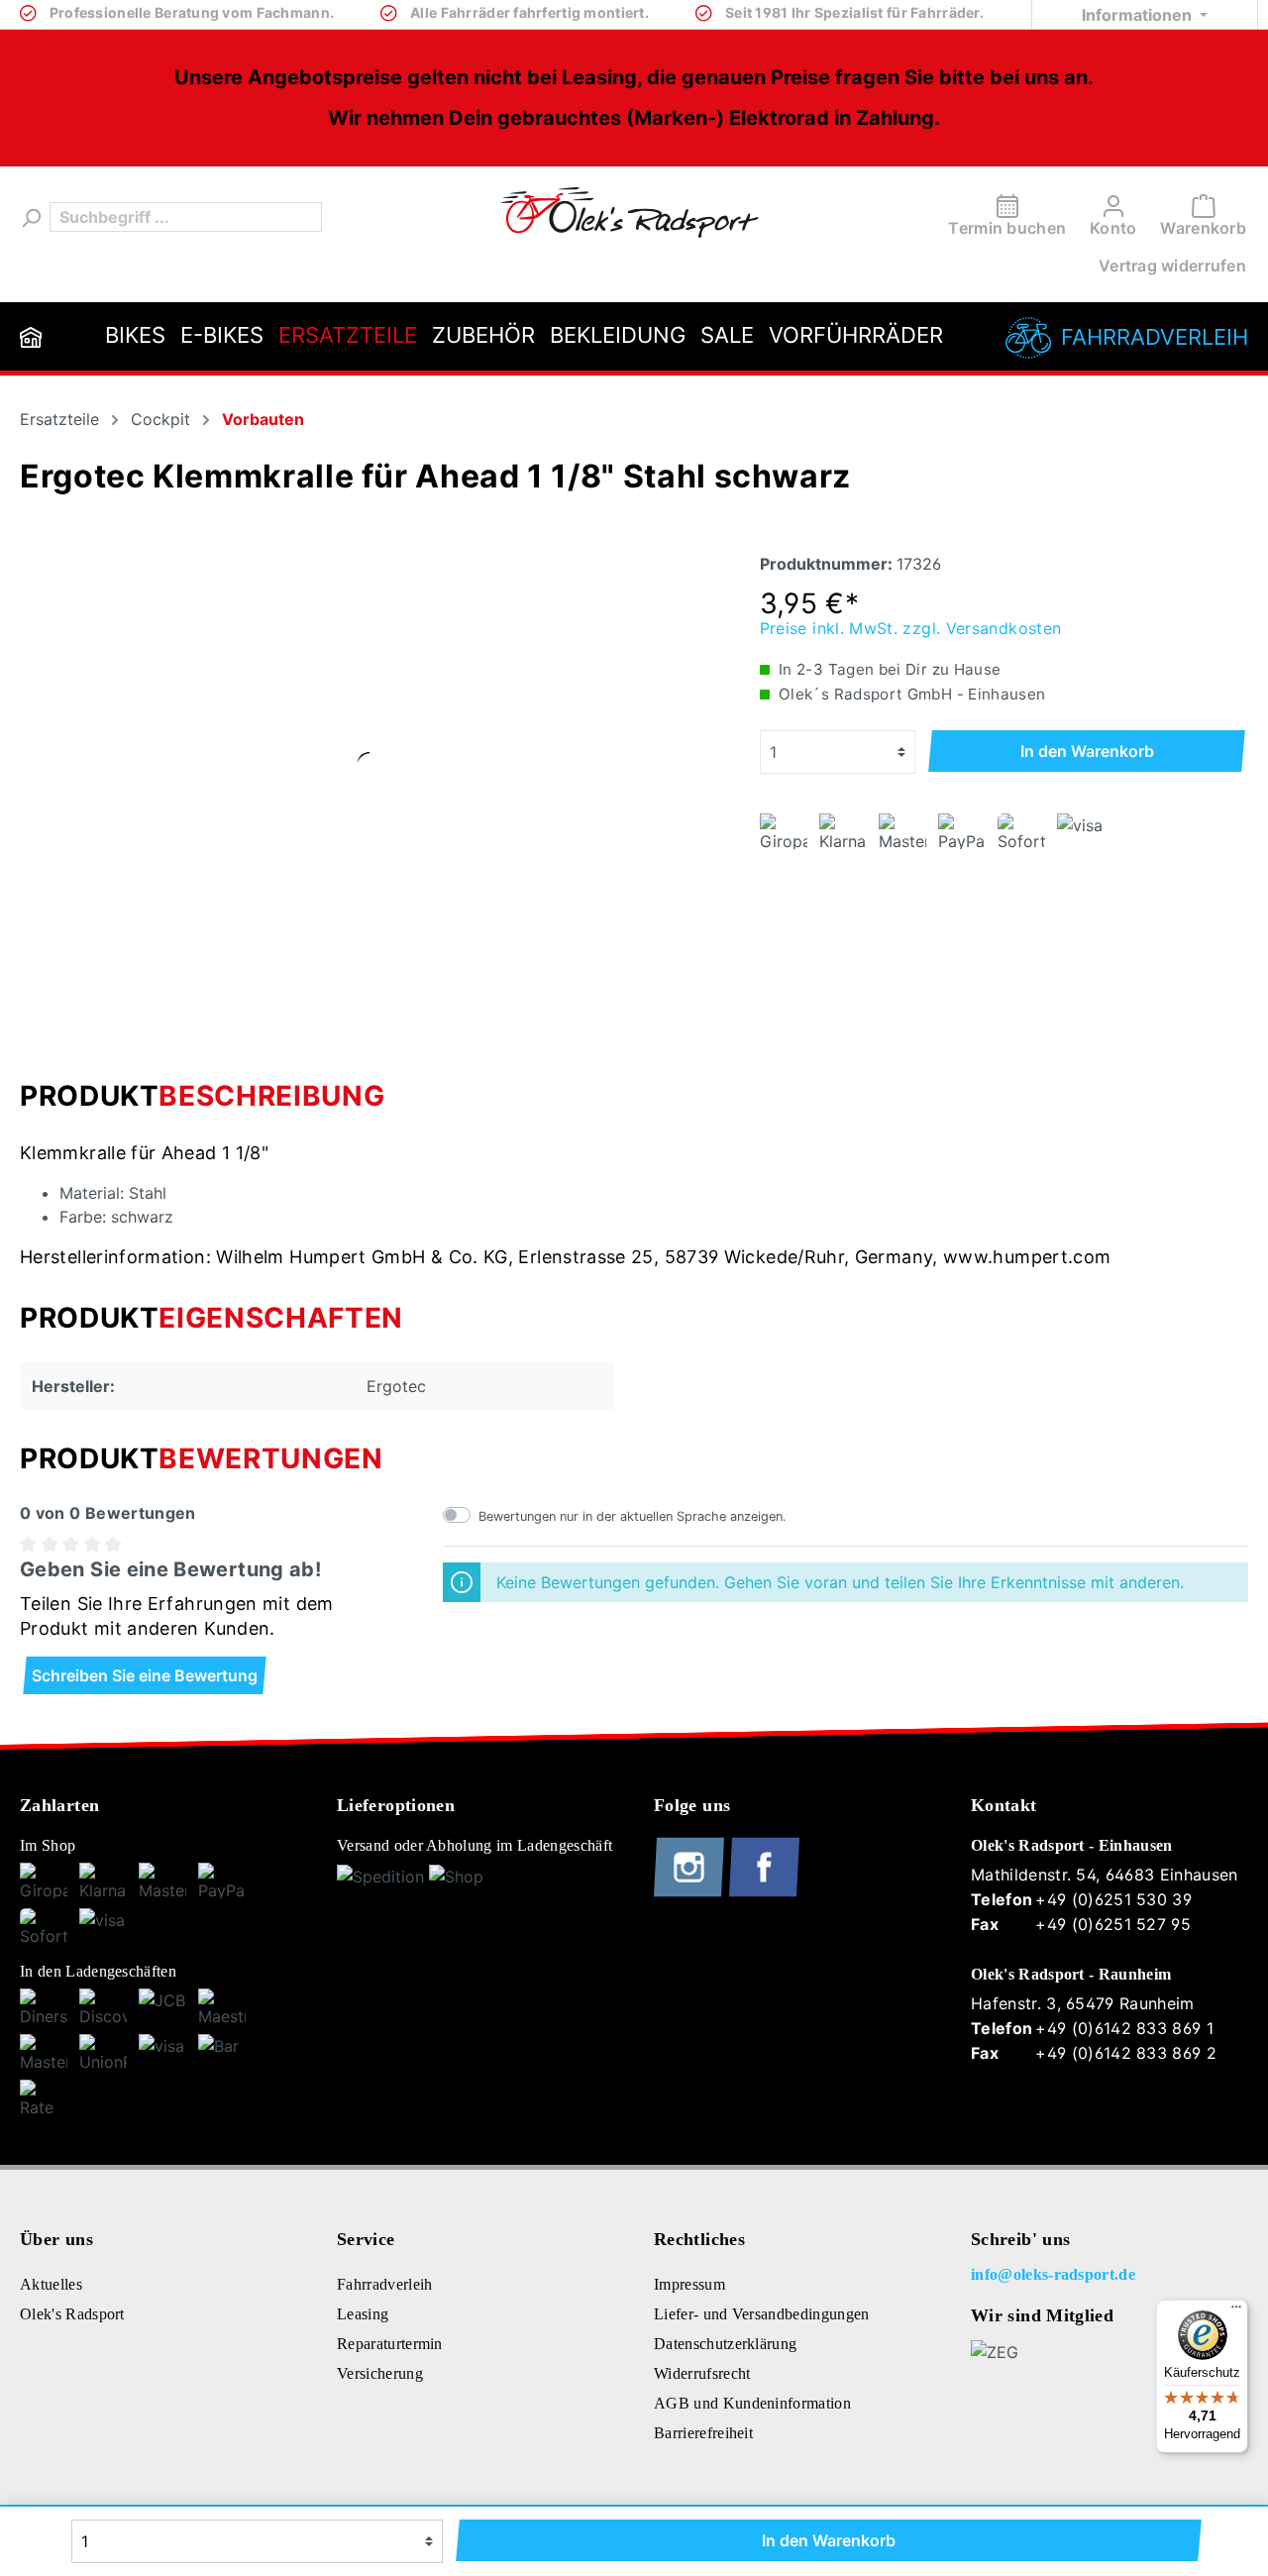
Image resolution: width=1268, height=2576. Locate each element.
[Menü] (1236, 2311)
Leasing (363, 2314)
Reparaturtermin (390, 2344)
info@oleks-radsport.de (1053, 2274)
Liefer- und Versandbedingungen (762, 2314)
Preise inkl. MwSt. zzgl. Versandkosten (911, 628)
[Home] (31, 336)
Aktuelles (51, 2284)
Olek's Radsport (72, 2314)
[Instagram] (691, 1892)
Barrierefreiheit (703, 2433)
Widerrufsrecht (702, 2373)
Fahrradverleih (1155, 337)
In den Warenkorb (1087, 751)
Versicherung (380, 2373)
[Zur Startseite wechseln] (630, 213)
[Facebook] (764, 1892)
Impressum (689, 2284)
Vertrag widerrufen (1172, 266)
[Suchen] (30, 217)
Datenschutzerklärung (725, 2344)
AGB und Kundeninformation (752, 2403)
